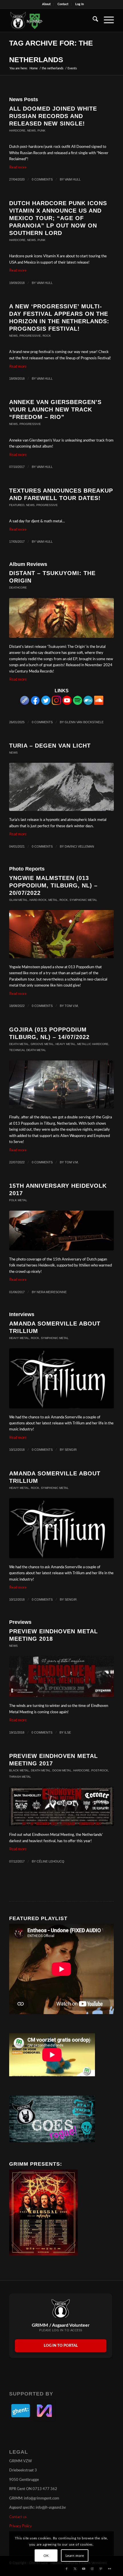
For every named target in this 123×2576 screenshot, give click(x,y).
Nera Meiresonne (52, 1292)
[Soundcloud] (99, 704)
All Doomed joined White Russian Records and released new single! (53, 116)
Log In (80, 4)
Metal (53, 900)
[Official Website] (25, 704)
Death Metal (19, 1044)
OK (46, 2556)
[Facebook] (35, 704)
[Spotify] (78, 704)
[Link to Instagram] (92, 2569)
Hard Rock (38, 900)
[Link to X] (75, 2569)
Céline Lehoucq (50, 1861)
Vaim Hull (73, 179)
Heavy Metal (66, 1044)
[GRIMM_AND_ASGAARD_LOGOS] (51, 20)
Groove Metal (42, 1044)
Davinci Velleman (79, 846)
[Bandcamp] (88, 704)
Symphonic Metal (83, 900)
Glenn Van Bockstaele (84, 722)
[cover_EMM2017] (61, 1806)
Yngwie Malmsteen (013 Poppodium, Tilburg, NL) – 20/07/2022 (53, 885)
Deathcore (18, 588)
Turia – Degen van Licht (50, 746)
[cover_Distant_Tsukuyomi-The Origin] (61, 618)
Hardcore (17, 131)
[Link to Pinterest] (101, 2569)
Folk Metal (18, 1200)
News (31, 131)
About (46, 4)
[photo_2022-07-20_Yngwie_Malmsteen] (61, 934)
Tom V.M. (72, 1006)
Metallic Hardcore (93, 1044)
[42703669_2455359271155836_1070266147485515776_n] (61, 1676)
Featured (17, 505)
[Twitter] (46, 704)
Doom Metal (62, 1770)
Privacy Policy (20, 2526)
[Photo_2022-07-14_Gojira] (61, 1085)
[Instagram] (56, 704)
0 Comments (42, 179)
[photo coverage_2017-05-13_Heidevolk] (61, 1231)
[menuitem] (46, 4)
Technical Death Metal (28, 1050)
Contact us (18, 2517)
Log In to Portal (61, 2346)
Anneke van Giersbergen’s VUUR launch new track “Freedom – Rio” (55, 409)
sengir (71, 1450)
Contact (63, 4)
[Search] (93, 20)
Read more (18, 167)
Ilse (68, 1732)
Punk (41, 131)
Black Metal (19, 1770)
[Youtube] (67, 704)
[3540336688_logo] (61, 1378)
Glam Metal (18, 900)
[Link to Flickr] (110, 2569)
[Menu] (106, 20)
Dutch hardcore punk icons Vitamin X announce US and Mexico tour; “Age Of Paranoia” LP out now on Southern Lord (58, 218)
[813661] (61, 787)
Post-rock (100, 1770)
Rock (47, 336)
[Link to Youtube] (84, 2569)
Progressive (30, 336)
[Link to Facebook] (67, 2569)
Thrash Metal (20, 1777)
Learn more (75, 2556)
